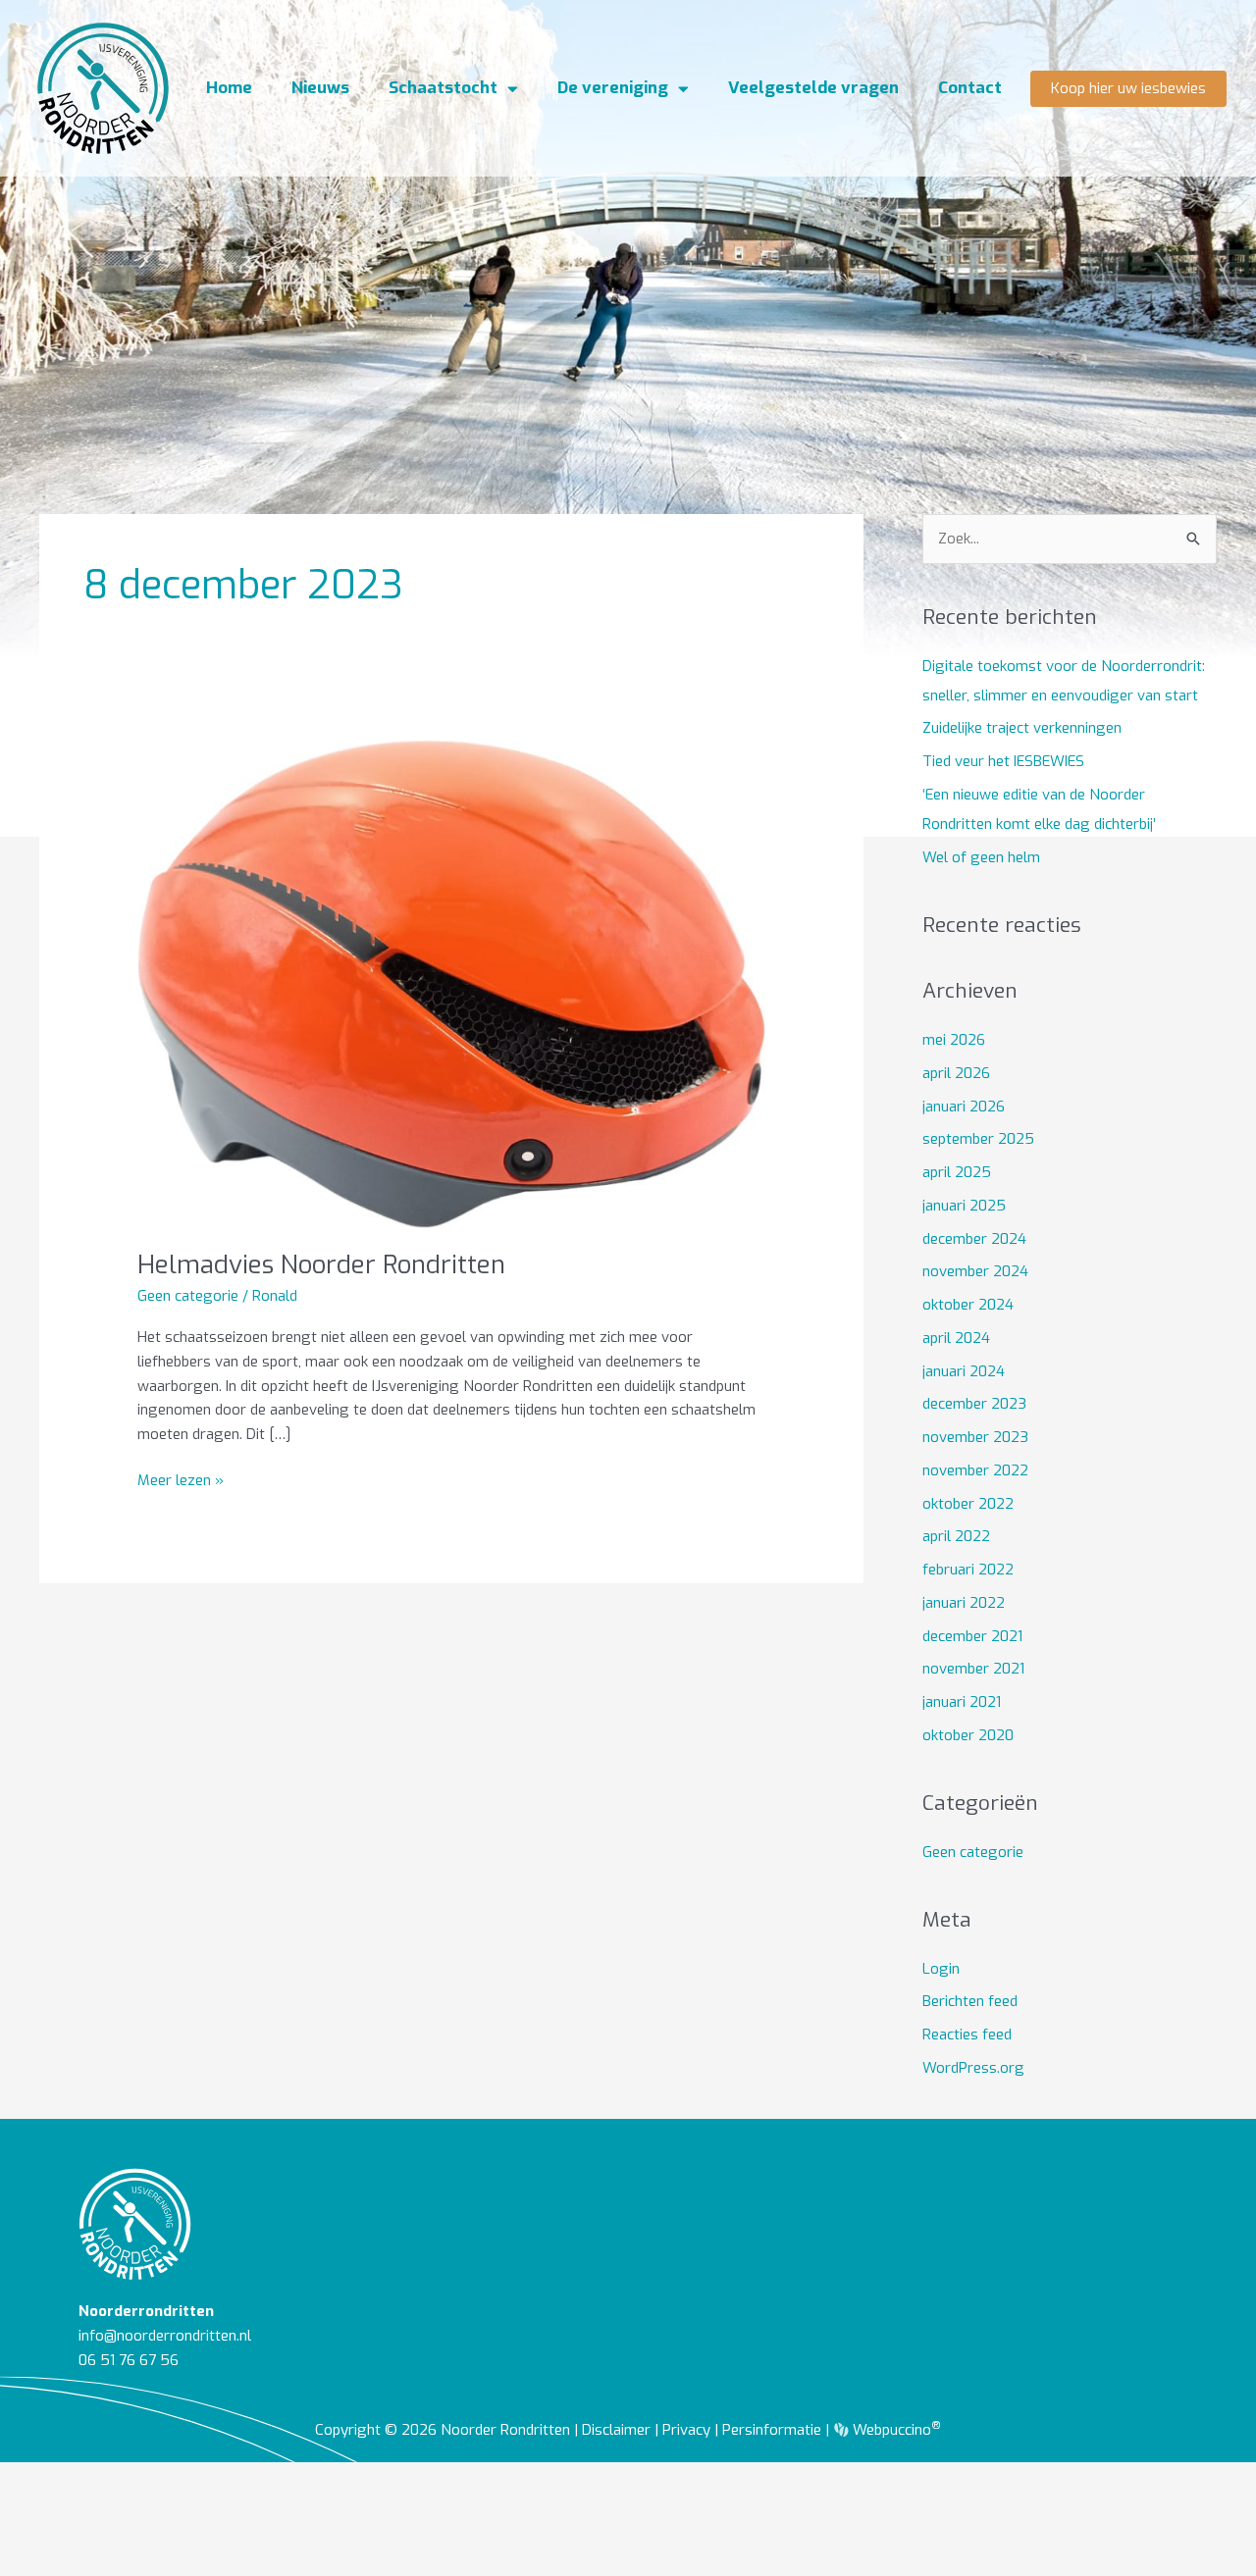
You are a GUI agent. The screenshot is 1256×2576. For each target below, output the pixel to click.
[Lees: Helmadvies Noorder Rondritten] (451, 983)
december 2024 (974, 1239)
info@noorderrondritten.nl (165, 2336)
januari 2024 (964, 1371)
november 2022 (975, 1470)
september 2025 (978, 1139)
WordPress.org (973, 2068)
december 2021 (972, 1636)
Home (229, 88)
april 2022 (956, 1536)
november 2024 (975, 1271)
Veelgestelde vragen (813, 88)
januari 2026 (964, 1107)
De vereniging (613, 88)
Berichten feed (970, 2001)
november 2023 (975, 1437)
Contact (970, 88)
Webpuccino (894, 2430)
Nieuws (320, 88)
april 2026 (956, 1073)
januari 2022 (964, 1603)
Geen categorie (188, 1296)
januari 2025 (964, 1206)
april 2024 (956, 1338)
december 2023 (974, 1404)
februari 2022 (968, 1570)
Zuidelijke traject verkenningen (1022, 728)
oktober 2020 (968, 1735)
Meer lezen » (181, 1479)
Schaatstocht (443, 88)
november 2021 (973, 1669)
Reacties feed (967, 2035)
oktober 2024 (968, 1305)
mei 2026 (954, 1040)
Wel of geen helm (981, 857)
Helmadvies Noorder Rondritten (321, 1265)
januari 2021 (962, 1702)
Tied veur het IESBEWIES (1003, 761)
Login (941, 1969)
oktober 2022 (968, 1504)
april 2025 (957, 1172)
